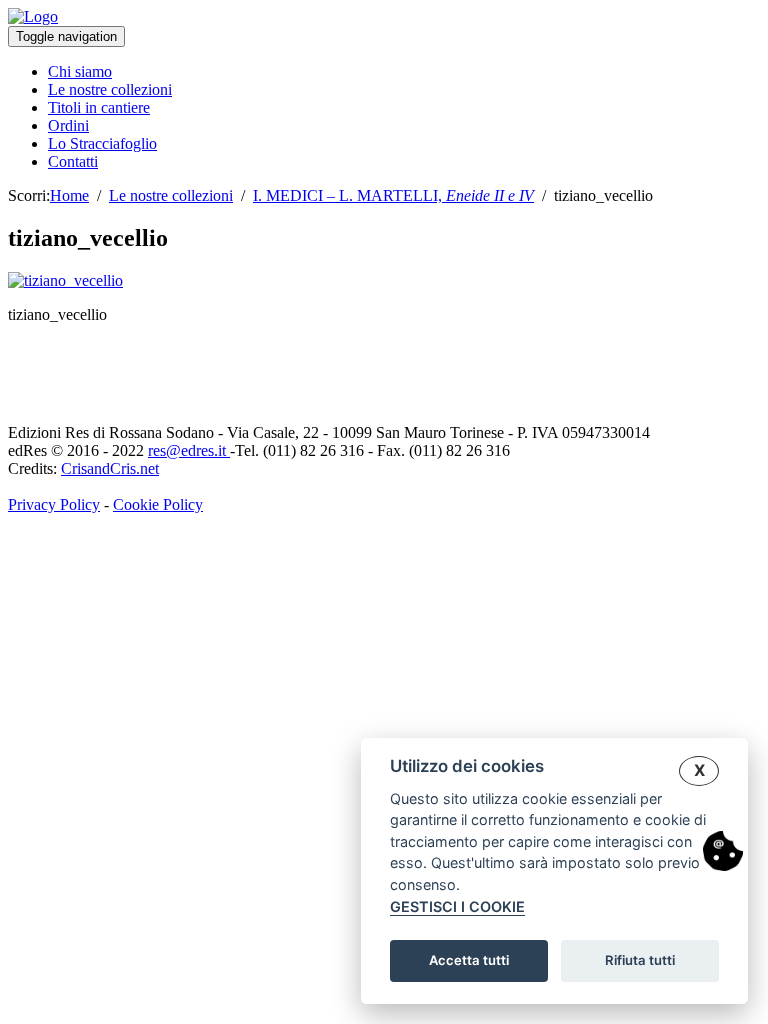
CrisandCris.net (110, 468)
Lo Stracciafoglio (102, 143)
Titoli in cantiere (99, 107)
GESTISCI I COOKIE (457, 906)
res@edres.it (189, 450)
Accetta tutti (469, 960)
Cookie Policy (158, 504)
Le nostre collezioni (110, 89)
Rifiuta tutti (640, 960)
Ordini (68, 125)
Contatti (73, 161)
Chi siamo (80, 71)
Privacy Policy (54, 504)
